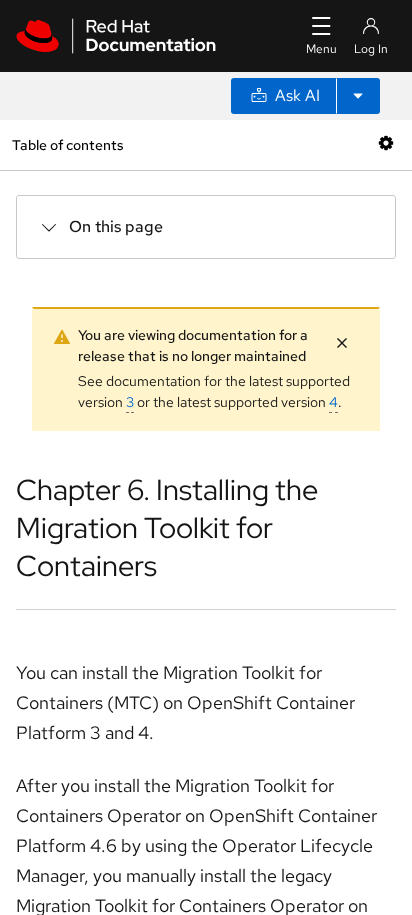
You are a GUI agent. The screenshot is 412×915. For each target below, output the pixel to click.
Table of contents (67, 144)
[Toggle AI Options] (358, 96)
